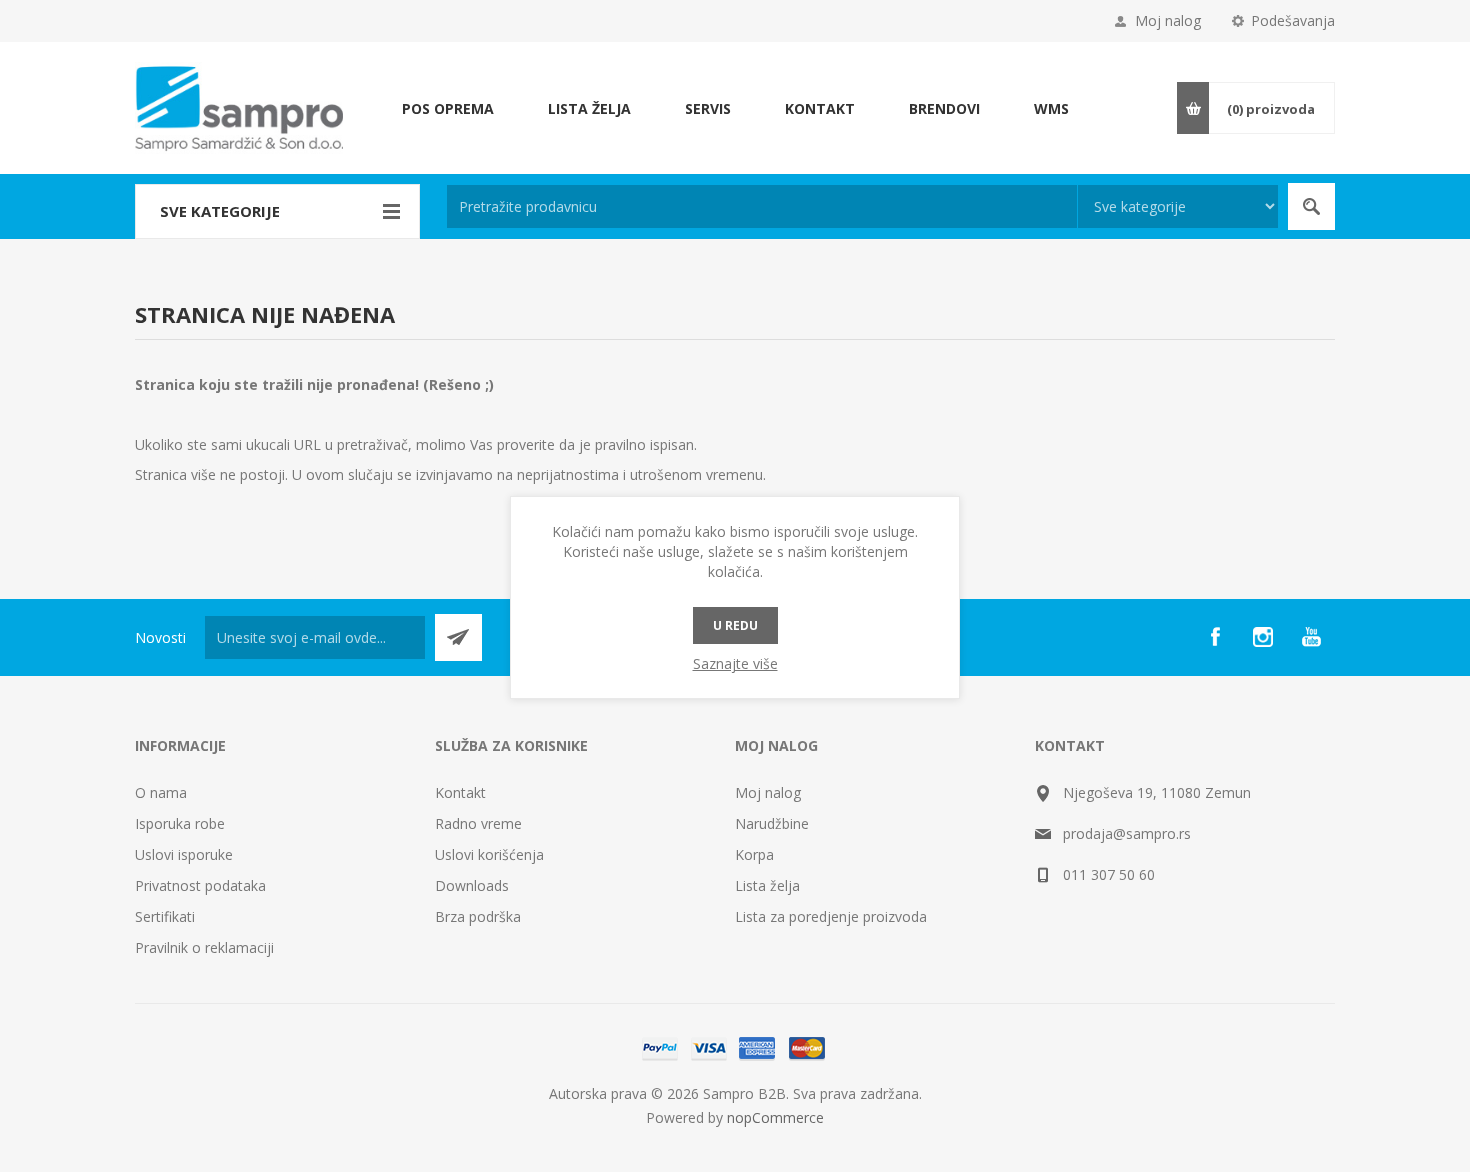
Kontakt (460, 792)
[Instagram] (1263, 637)
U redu (735, 625)
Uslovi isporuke (184, 854)
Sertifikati (165, 916)
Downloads (472, 885)
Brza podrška (478, 916)
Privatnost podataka (200, 885)
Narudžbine (772, 823)
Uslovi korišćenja (489, 854)
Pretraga (1311, 206)
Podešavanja (1293, 20)
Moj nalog (1168, 20)
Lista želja (767, 885)
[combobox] (762, 206)
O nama (161, 792)
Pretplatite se (458, 637)
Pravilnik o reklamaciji (204, 947)
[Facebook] (1215, 637)
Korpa (754, 854)
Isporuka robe (180, 823)
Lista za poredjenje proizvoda (831, 916)
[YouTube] (1311, 637)
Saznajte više (735, 663)
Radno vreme (478, 823)
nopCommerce (775, 1117)
